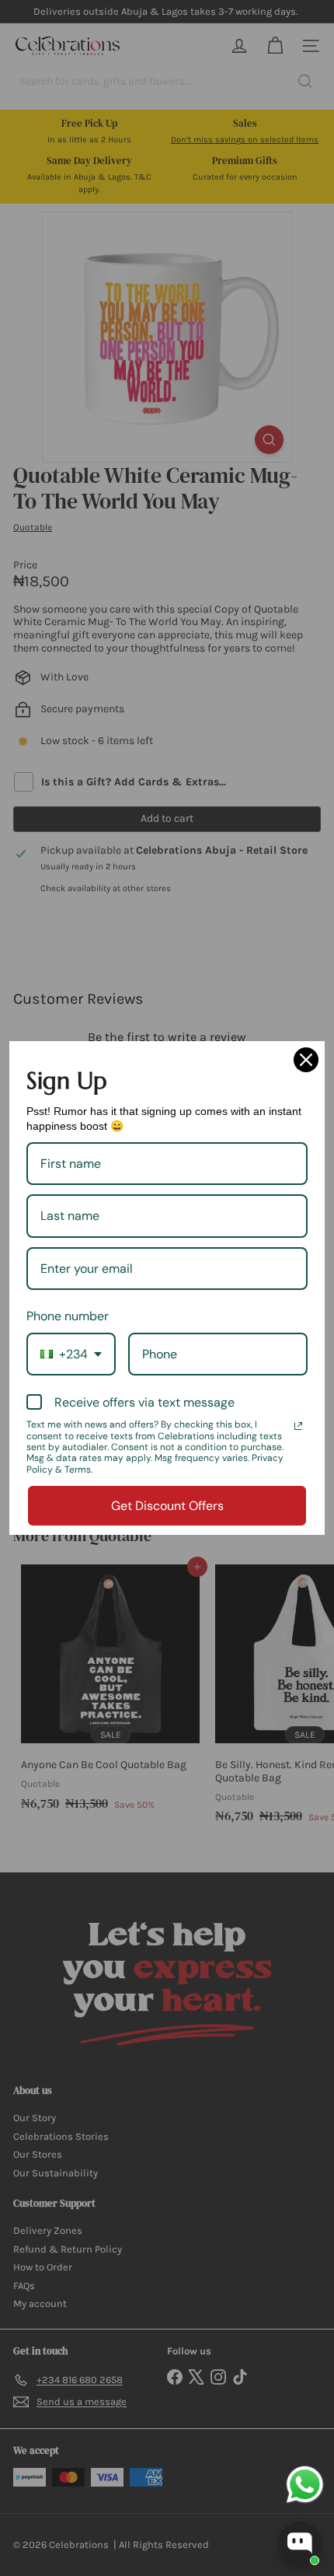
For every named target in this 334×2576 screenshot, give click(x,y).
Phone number (68, 1316)
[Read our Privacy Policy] (298, 1426)
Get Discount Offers (167, 1506)
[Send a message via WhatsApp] (305, 2485)
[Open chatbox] (300, 2543)
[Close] (306, 1060)
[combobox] (71, 1354)
